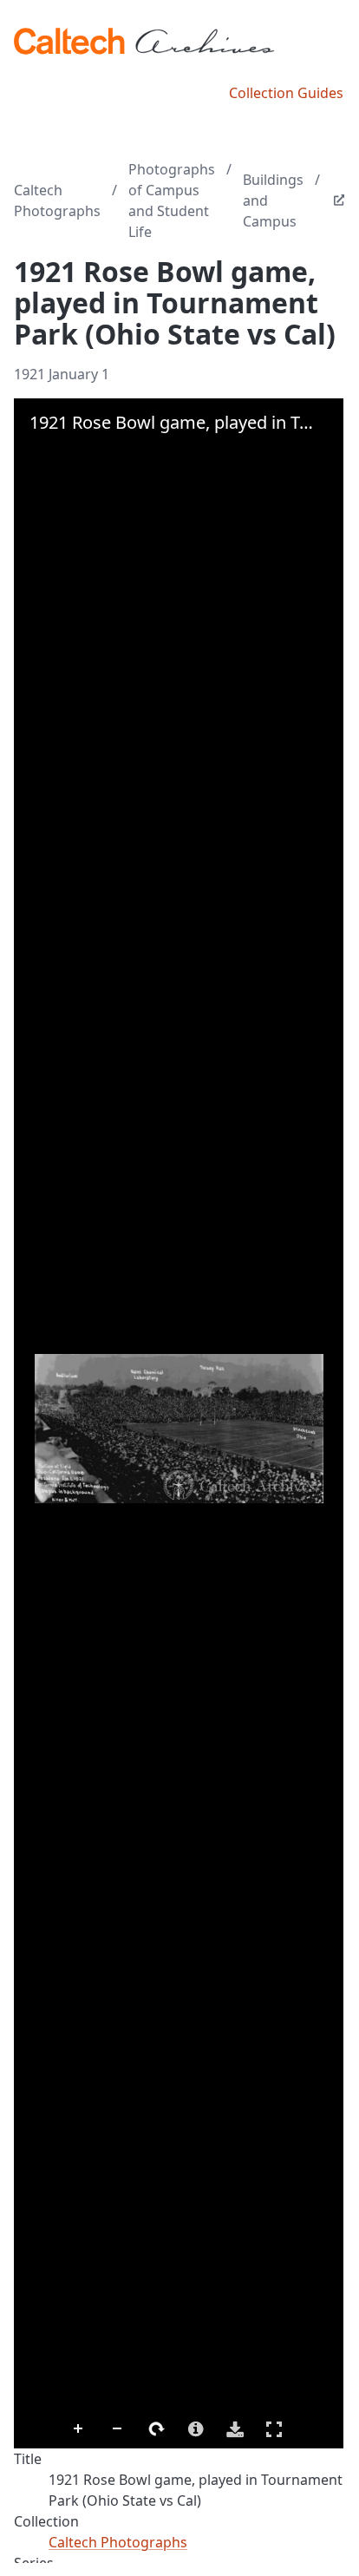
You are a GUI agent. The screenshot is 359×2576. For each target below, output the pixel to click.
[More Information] (196, 2429)
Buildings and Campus (273, 200)
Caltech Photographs (57, 200)
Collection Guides (286, 93)
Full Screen (274, 2429)
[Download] (235, 2429)
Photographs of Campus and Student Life (172, 200)
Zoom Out (118, 2429)
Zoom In (79, 2429)
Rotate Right (157, 2429)
